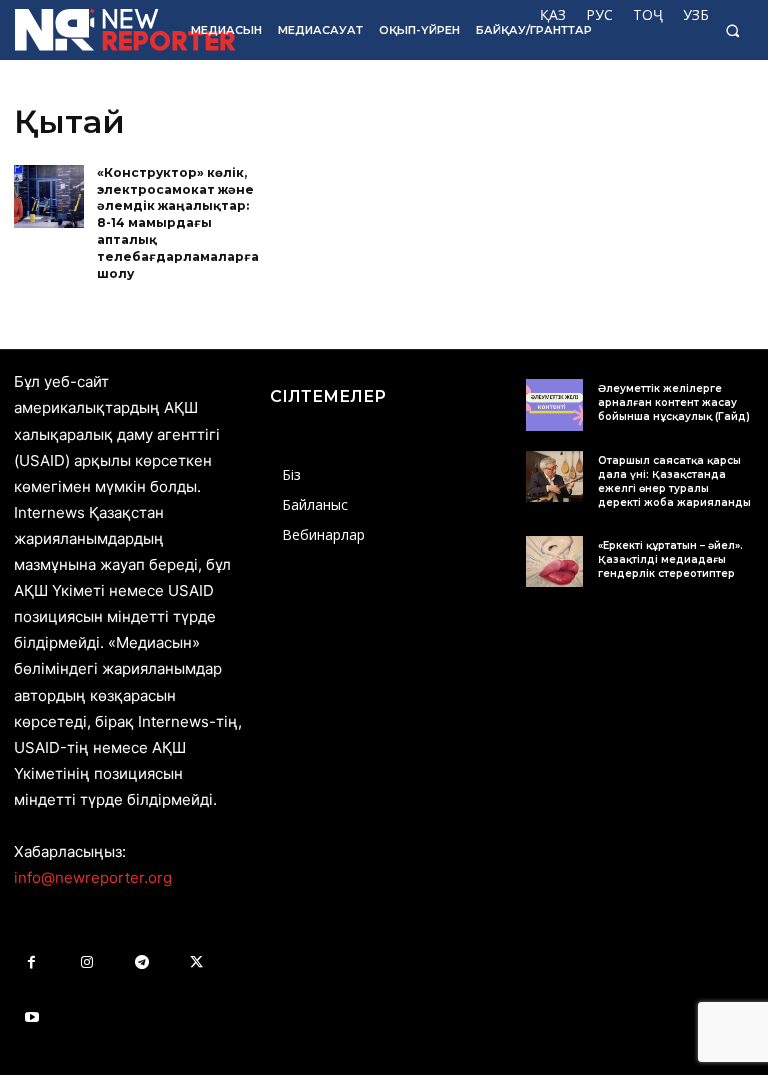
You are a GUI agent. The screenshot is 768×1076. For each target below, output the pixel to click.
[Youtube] (31, 1017)
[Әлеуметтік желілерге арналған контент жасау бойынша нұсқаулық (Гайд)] (554, 404)
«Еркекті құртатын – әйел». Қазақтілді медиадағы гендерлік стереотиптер (670, 559)
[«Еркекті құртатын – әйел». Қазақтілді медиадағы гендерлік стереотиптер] (554, 561)
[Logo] (89, 30)
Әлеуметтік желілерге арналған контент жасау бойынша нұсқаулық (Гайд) (674, 402)
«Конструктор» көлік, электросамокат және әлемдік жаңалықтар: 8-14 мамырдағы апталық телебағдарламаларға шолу (178, 223)
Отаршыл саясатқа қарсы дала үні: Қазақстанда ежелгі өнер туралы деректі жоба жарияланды (674, 481)
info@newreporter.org (93, 877)
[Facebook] (31, 962)
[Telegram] (141, 962)
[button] (732, 30)
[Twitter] (196, 962)
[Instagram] (86, 962)
